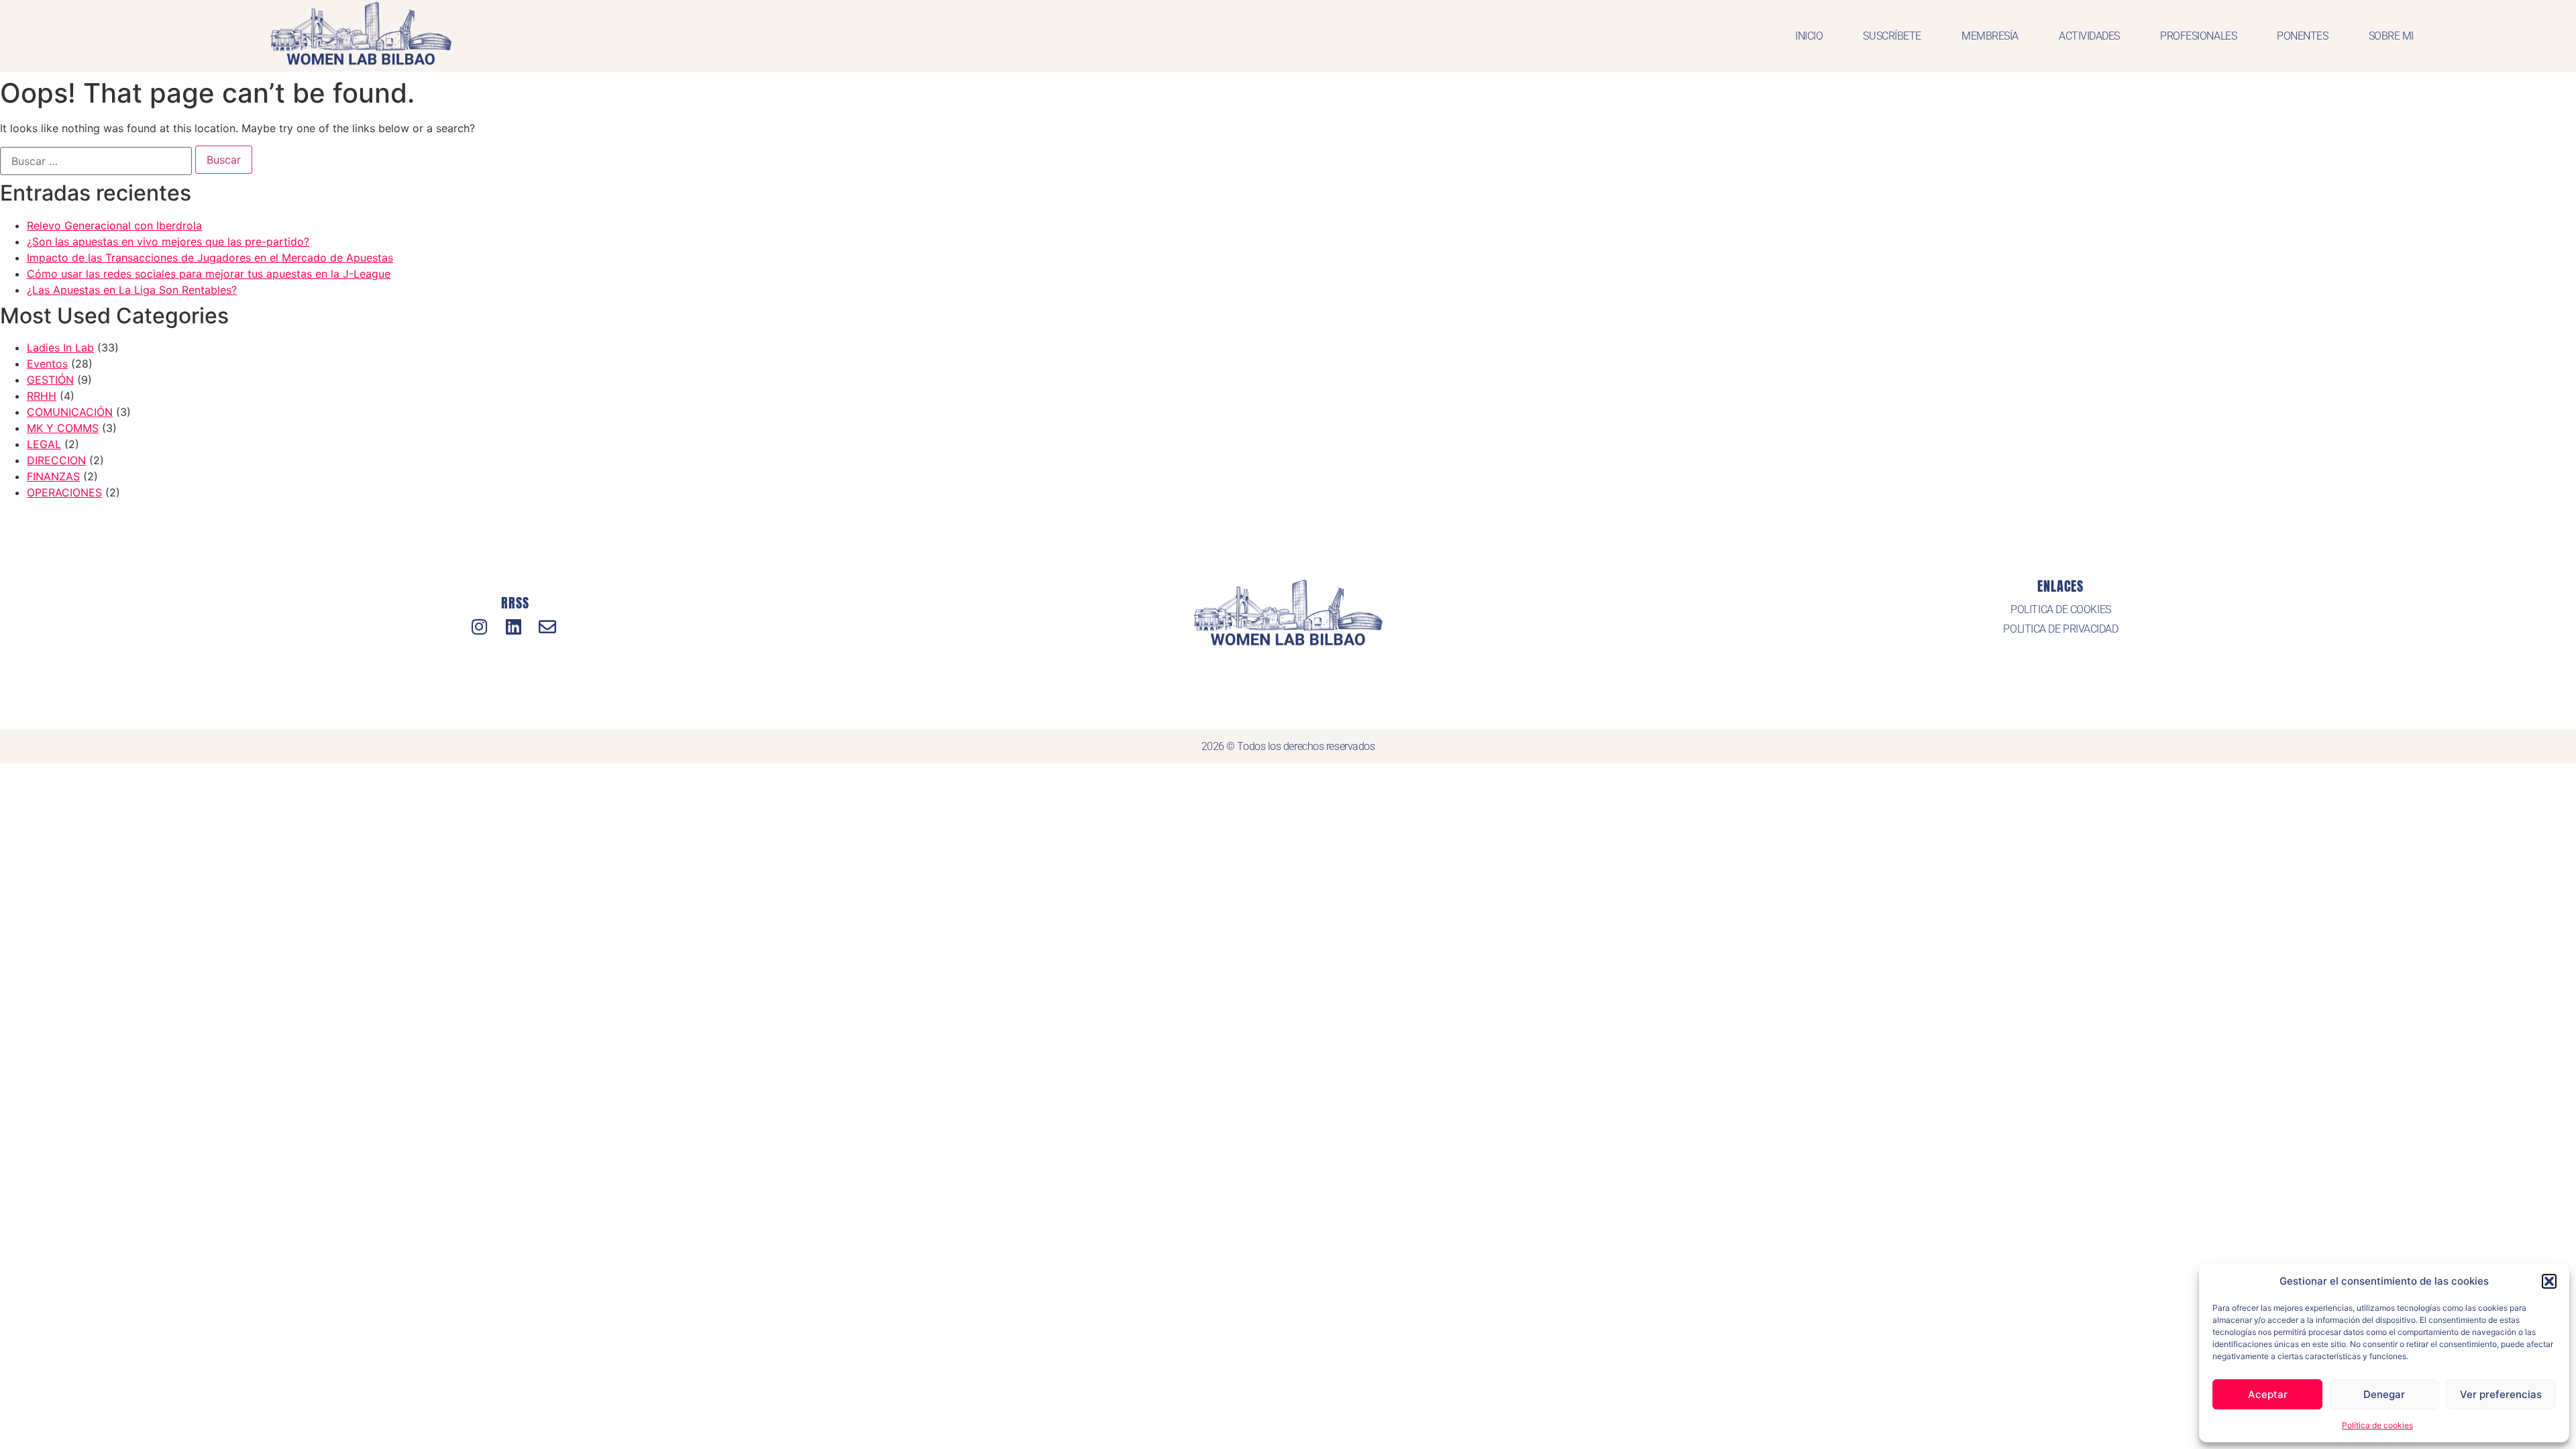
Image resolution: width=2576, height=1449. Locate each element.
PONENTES (2302, 36)
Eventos (47, 364)
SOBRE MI (2391, 36)
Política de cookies (2377, 1425)
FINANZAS (53, 476)
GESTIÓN (50, 380)
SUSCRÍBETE (1892, 36)
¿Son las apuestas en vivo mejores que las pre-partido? (168, 241)
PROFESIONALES (2198, 36)
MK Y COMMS (63, 428)
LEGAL (44, 444)
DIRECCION (56, 460)
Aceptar (2268, 1394)
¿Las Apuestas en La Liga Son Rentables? (132, 290)
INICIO (1809, 36)
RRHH (42, 396)
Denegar (2384, 1394)
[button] (2549, 1281)
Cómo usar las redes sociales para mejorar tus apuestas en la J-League (209, 274)
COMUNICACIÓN (70, 412)
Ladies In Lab (60, 347)
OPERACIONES (64, 492)
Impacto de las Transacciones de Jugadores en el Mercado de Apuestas (210, 258)
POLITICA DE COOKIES (2060, 609)
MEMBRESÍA (1990, 36)
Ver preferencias (2501, 1394)
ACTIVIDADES (2089, 36)
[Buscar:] (96, 161)
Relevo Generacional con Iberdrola (114, 225)
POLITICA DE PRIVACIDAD (2060, 629)
